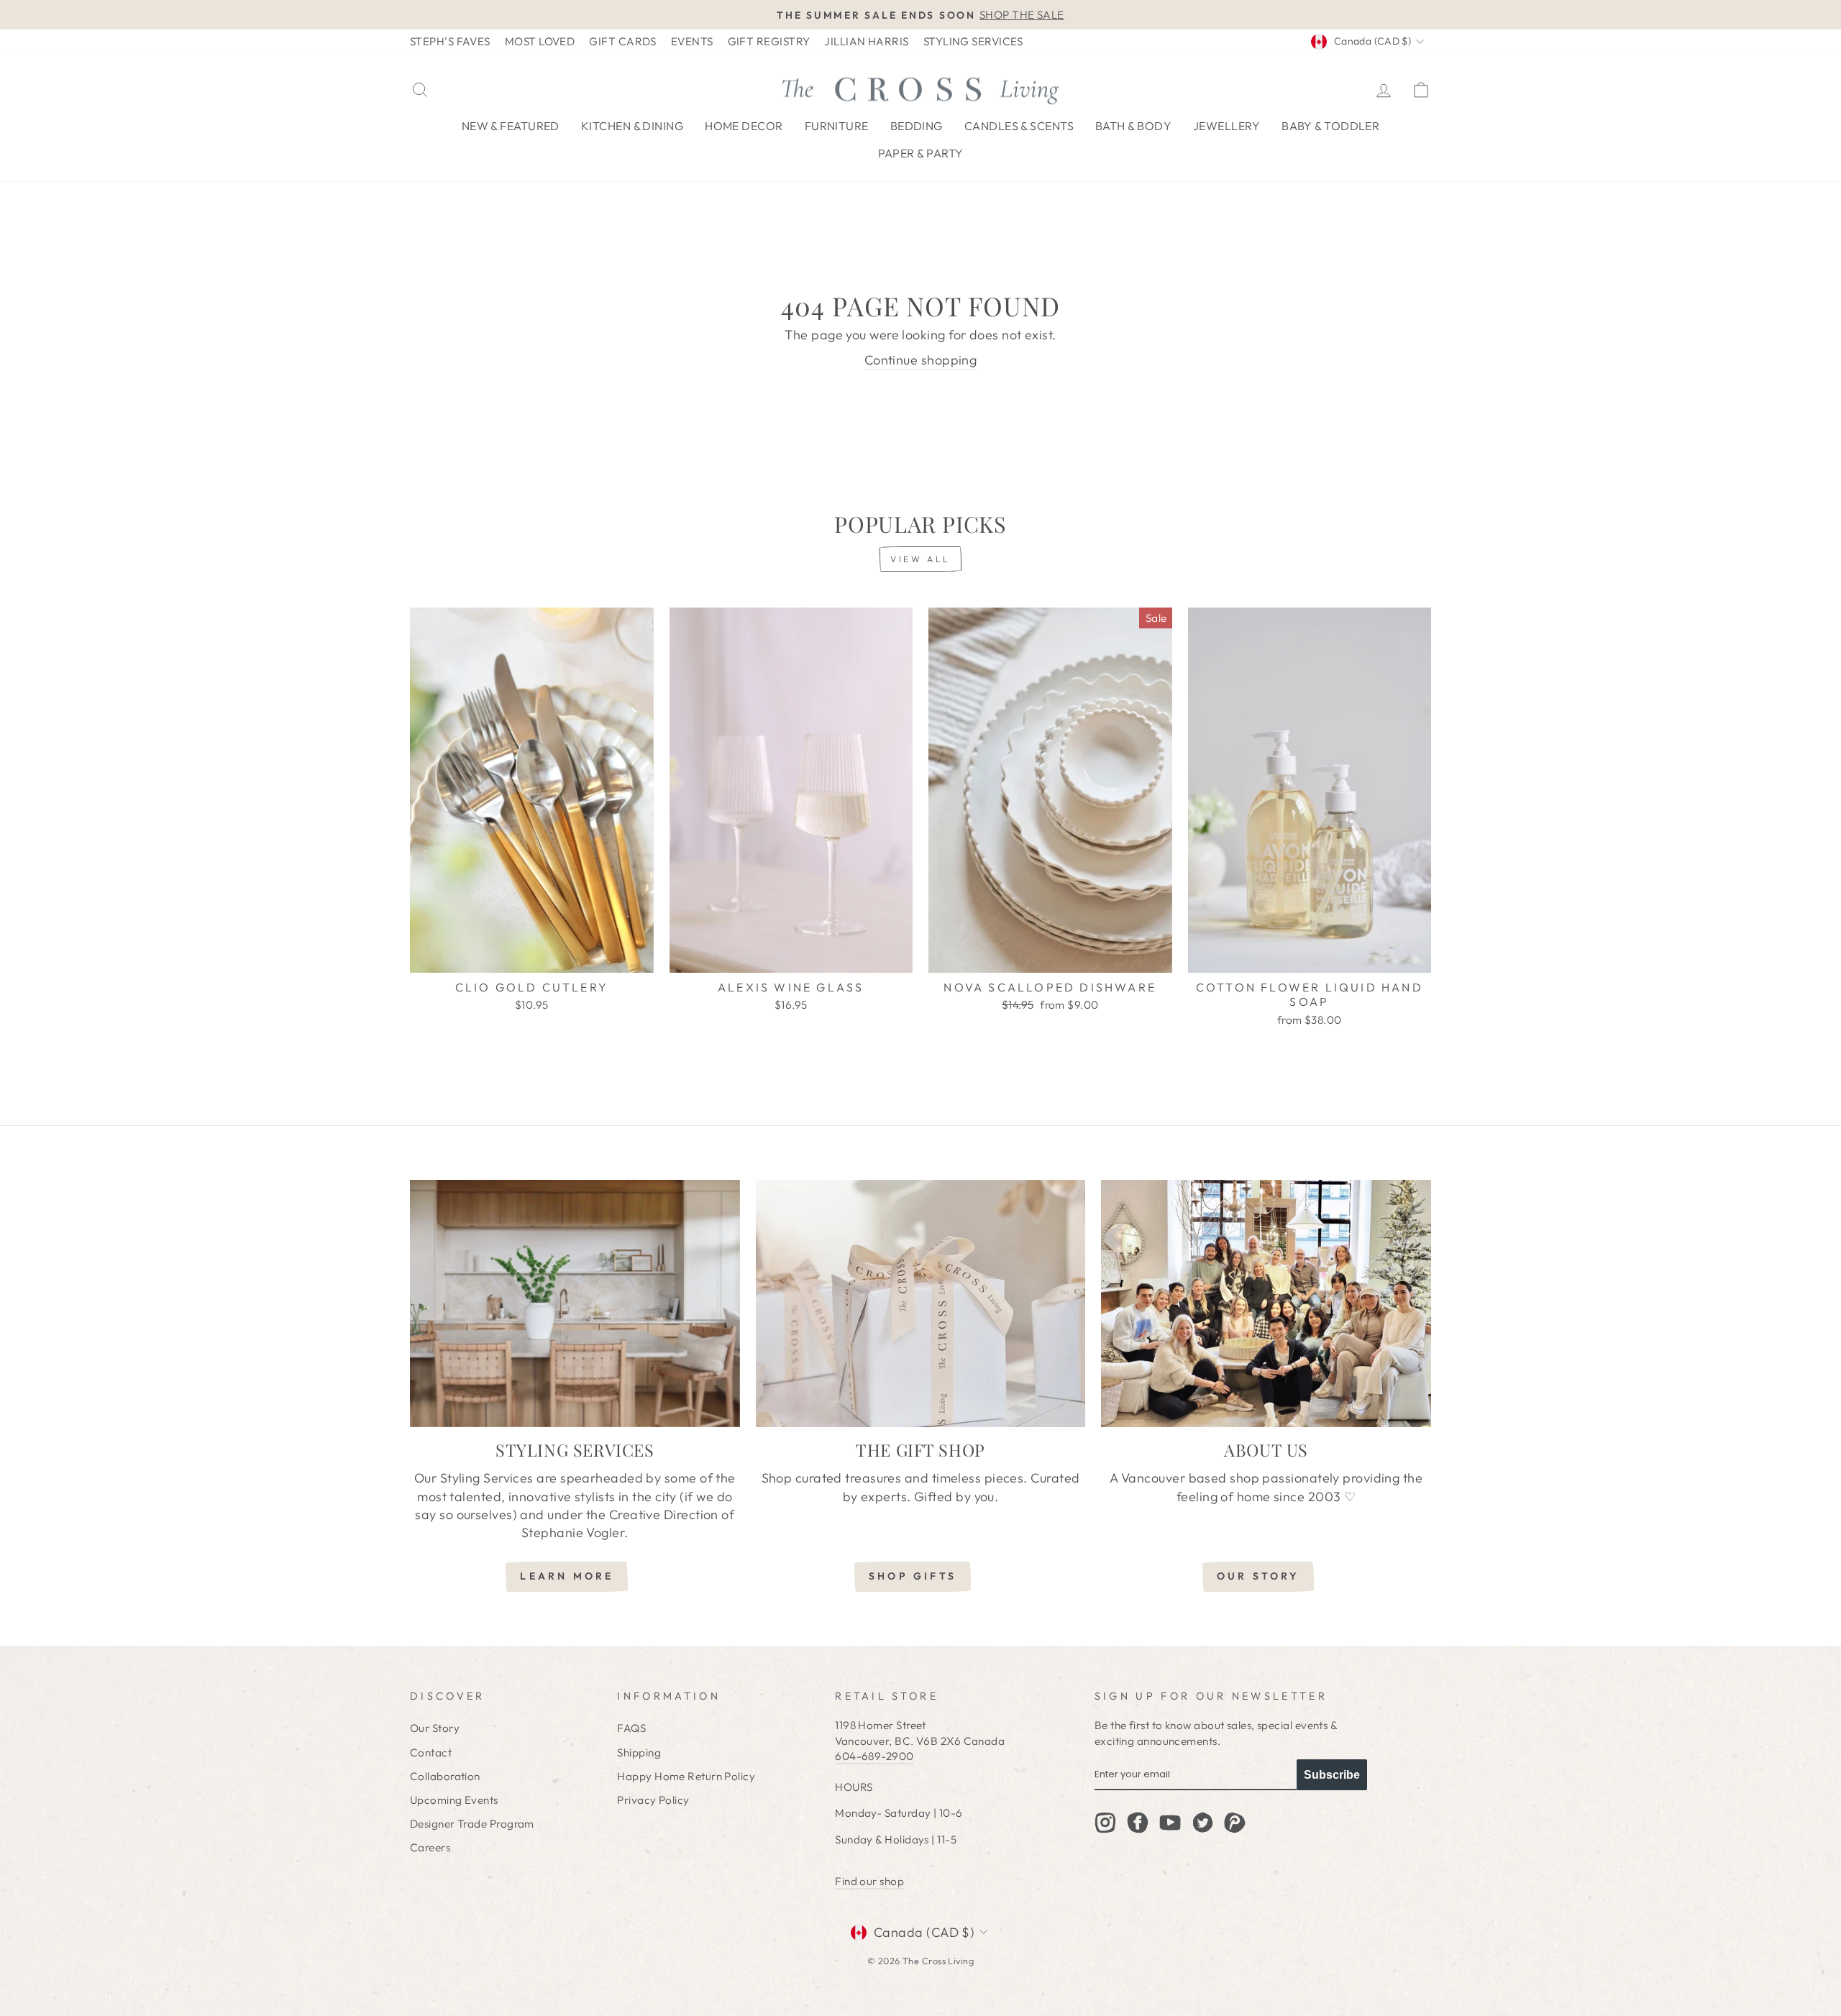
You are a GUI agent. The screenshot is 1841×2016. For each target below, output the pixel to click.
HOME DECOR (744, 126)
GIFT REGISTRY (769, 41)
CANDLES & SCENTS (1019, 126)
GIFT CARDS (623, 41)
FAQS (631, 1728)
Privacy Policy (653, 1800)
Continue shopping (921, 360)
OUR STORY (1258, 1576)
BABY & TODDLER (1330, 126)
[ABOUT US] (1266, 1303)
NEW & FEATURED (511, 126)
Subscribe (1332, 1775)
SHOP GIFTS (913, 1576)
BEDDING (917, 126)
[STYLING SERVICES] (575, 1303)
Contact (431, 1752)
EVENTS (692, 41)
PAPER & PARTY (921, 153)
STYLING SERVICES (973, 41)
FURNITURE (837, 126)
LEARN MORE (567, 1576)
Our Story (435, 1728)
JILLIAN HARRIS (866, 41)
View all (920, 559)
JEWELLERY (1226, 126)
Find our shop (869, 1881)
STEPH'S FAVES (450, 41)
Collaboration (445, 1776)
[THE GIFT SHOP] (921, 1303)
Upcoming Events (454, 1800)
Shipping (639, 1752)
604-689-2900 (874, 1756)
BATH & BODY (1133, 126)
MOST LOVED (540, 41)
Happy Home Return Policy (686, 1776)
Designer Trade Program (472, 1824)
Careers (430, 1847)
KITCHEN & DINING (632, 126)
